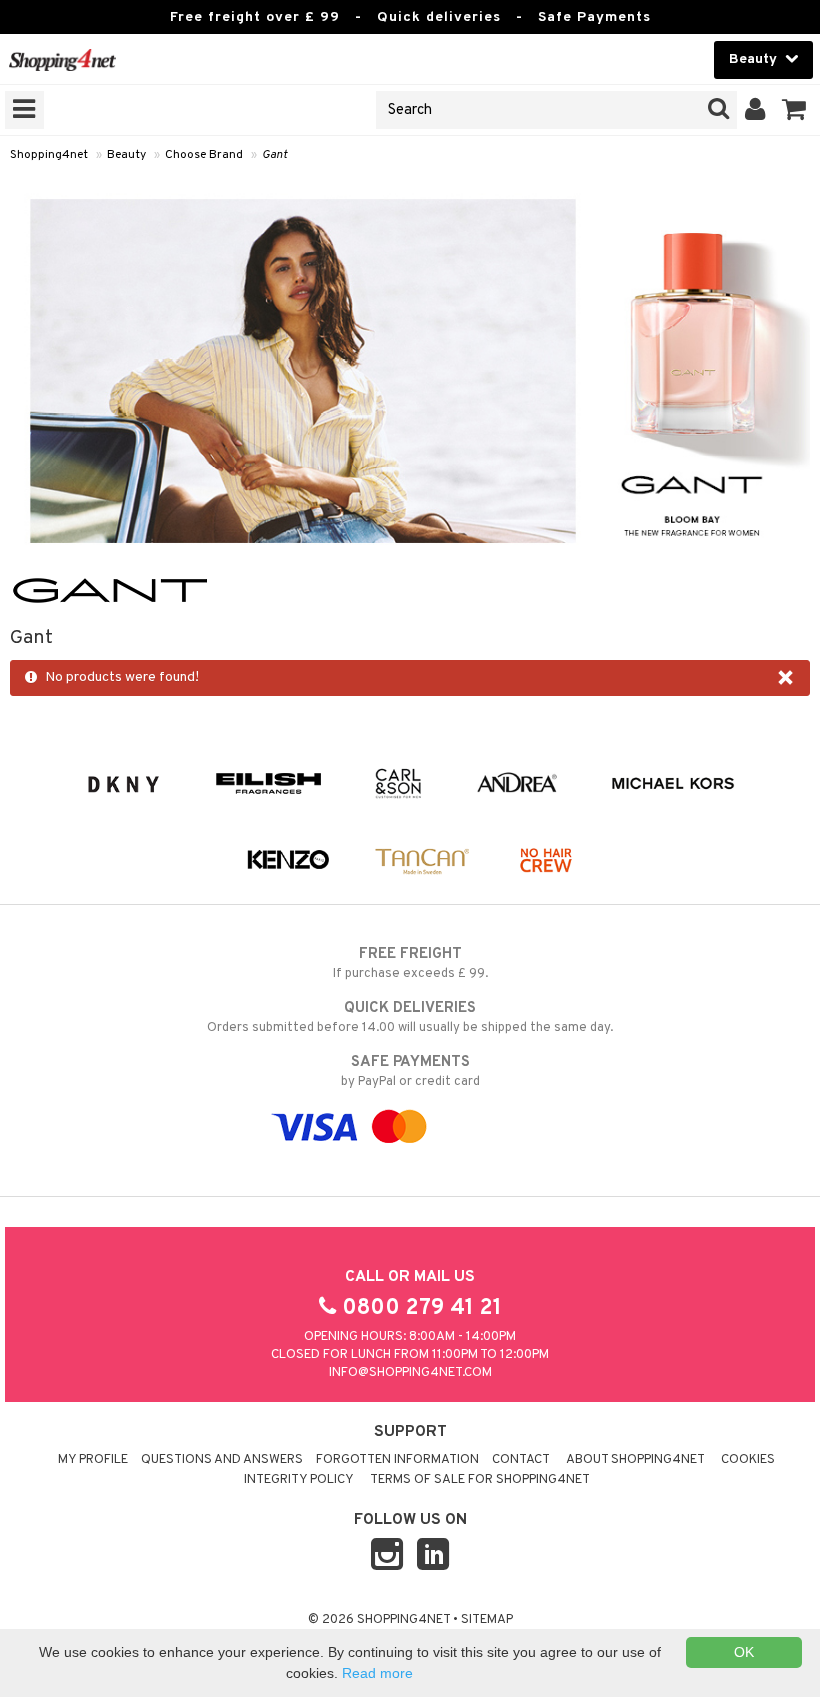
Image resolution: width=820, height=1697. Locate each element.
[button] (794, 110)
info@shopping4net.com (410, 1373)
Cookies (748, 1460)
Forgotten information (397, 1460)
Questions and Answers (222, 1460)
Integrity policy (299, 1480)
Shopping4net (49, 155)
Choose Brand (204, 155)
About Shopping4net (635, 1460)
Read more (377, 1673)
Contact (521, 1460)
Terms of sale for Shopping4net (480, 1480)
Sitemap (487, 1620)
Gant (274, 155)
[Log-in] (755, 110)
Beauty (126, 155)
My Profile (93, 1460)
